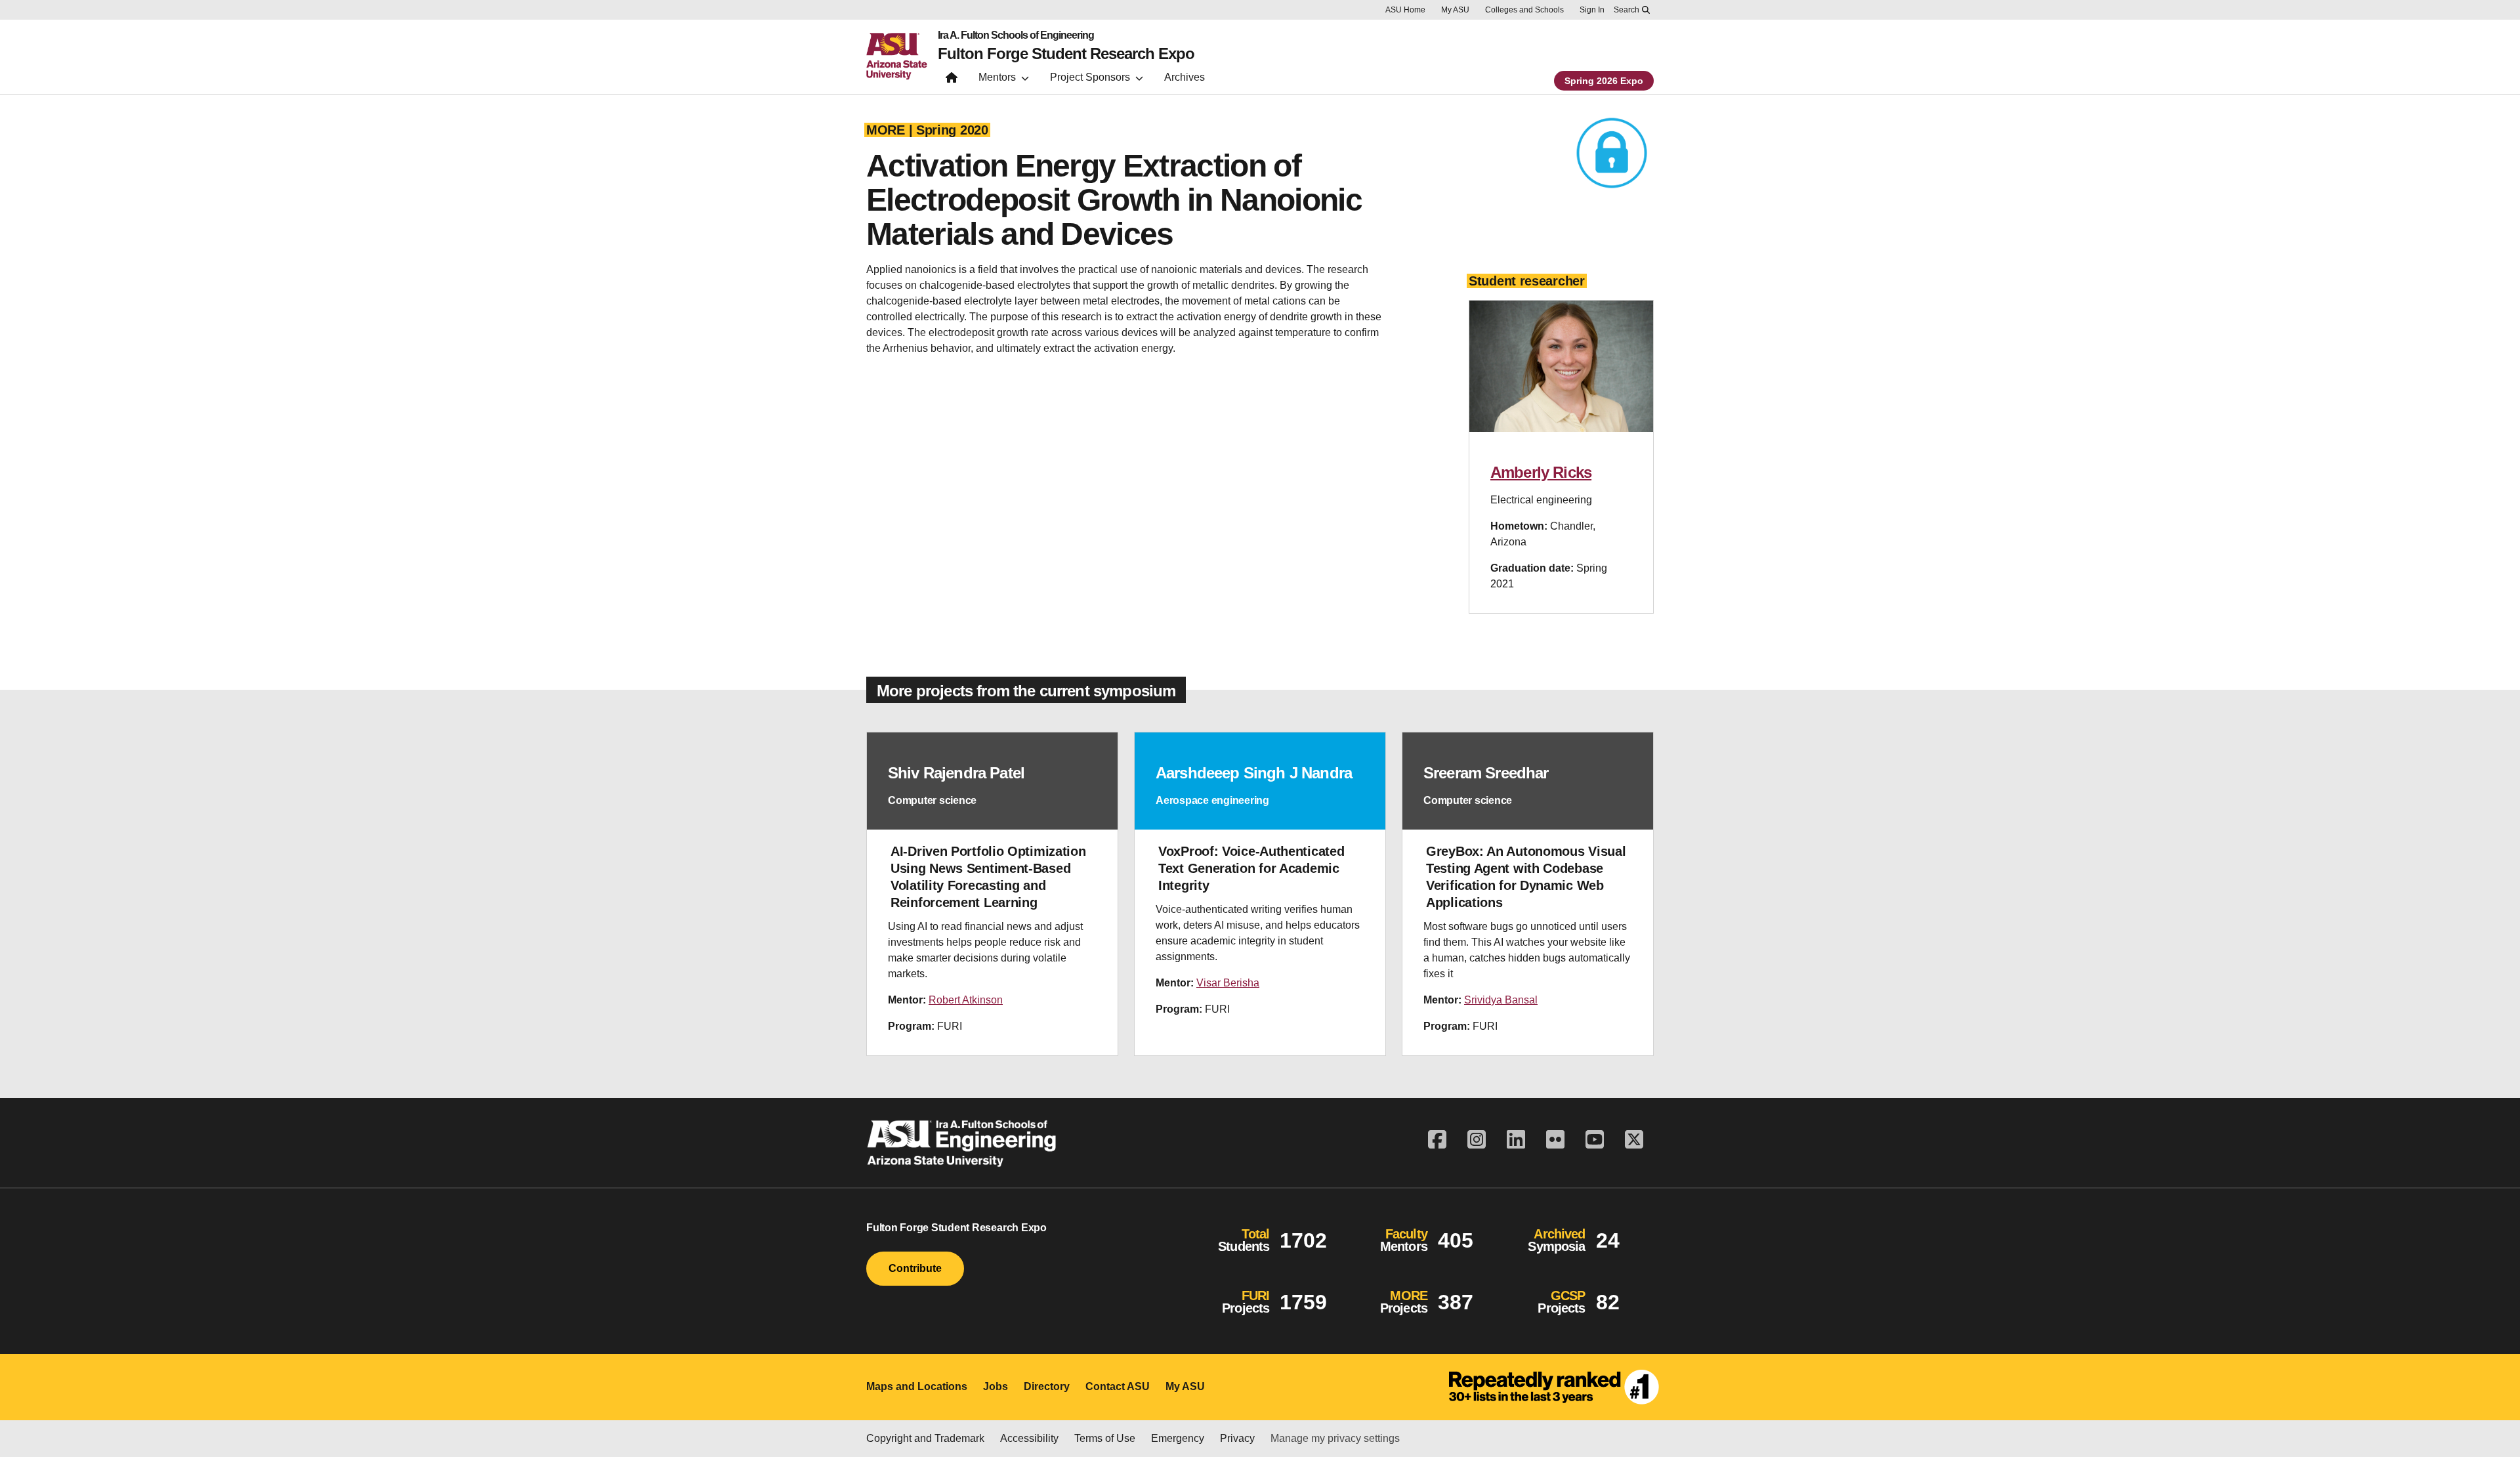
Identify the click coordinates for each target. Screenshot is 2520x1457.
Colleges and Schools (1524, 10)
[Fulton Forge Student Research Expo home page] (952, 80)
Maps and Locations (917, 1386)
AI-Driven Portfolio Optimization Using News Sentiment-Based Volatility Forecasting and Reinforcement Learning (988, 877)
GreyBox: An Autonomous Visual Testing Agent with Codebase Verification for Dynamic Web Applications (1526, 877)
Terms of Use (1105, 1438)
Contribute (915, 1268)
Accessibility (1029, 1438)
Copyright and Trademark (925, 1438)
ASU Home (1405, 10)
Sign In (1592, 10)
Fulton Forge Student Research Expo (1066, 54)
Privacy (1237, 1438)
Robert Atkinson (966, 1000)
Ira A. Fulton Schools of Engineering (1016, 35)
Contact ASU (1118, 1386)
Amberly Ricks (1541, 472)
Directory (1047, 1386)
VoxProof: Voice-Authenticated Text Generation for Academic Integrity (1251, 868)
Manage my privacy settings (1335, 1438)
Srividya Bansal (1501, 1000)
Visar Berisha (1228, 983)
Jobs (996, 1386)
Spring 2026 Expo (1604, 81)
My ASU (1455, 10)
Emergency (1178, 1438)
